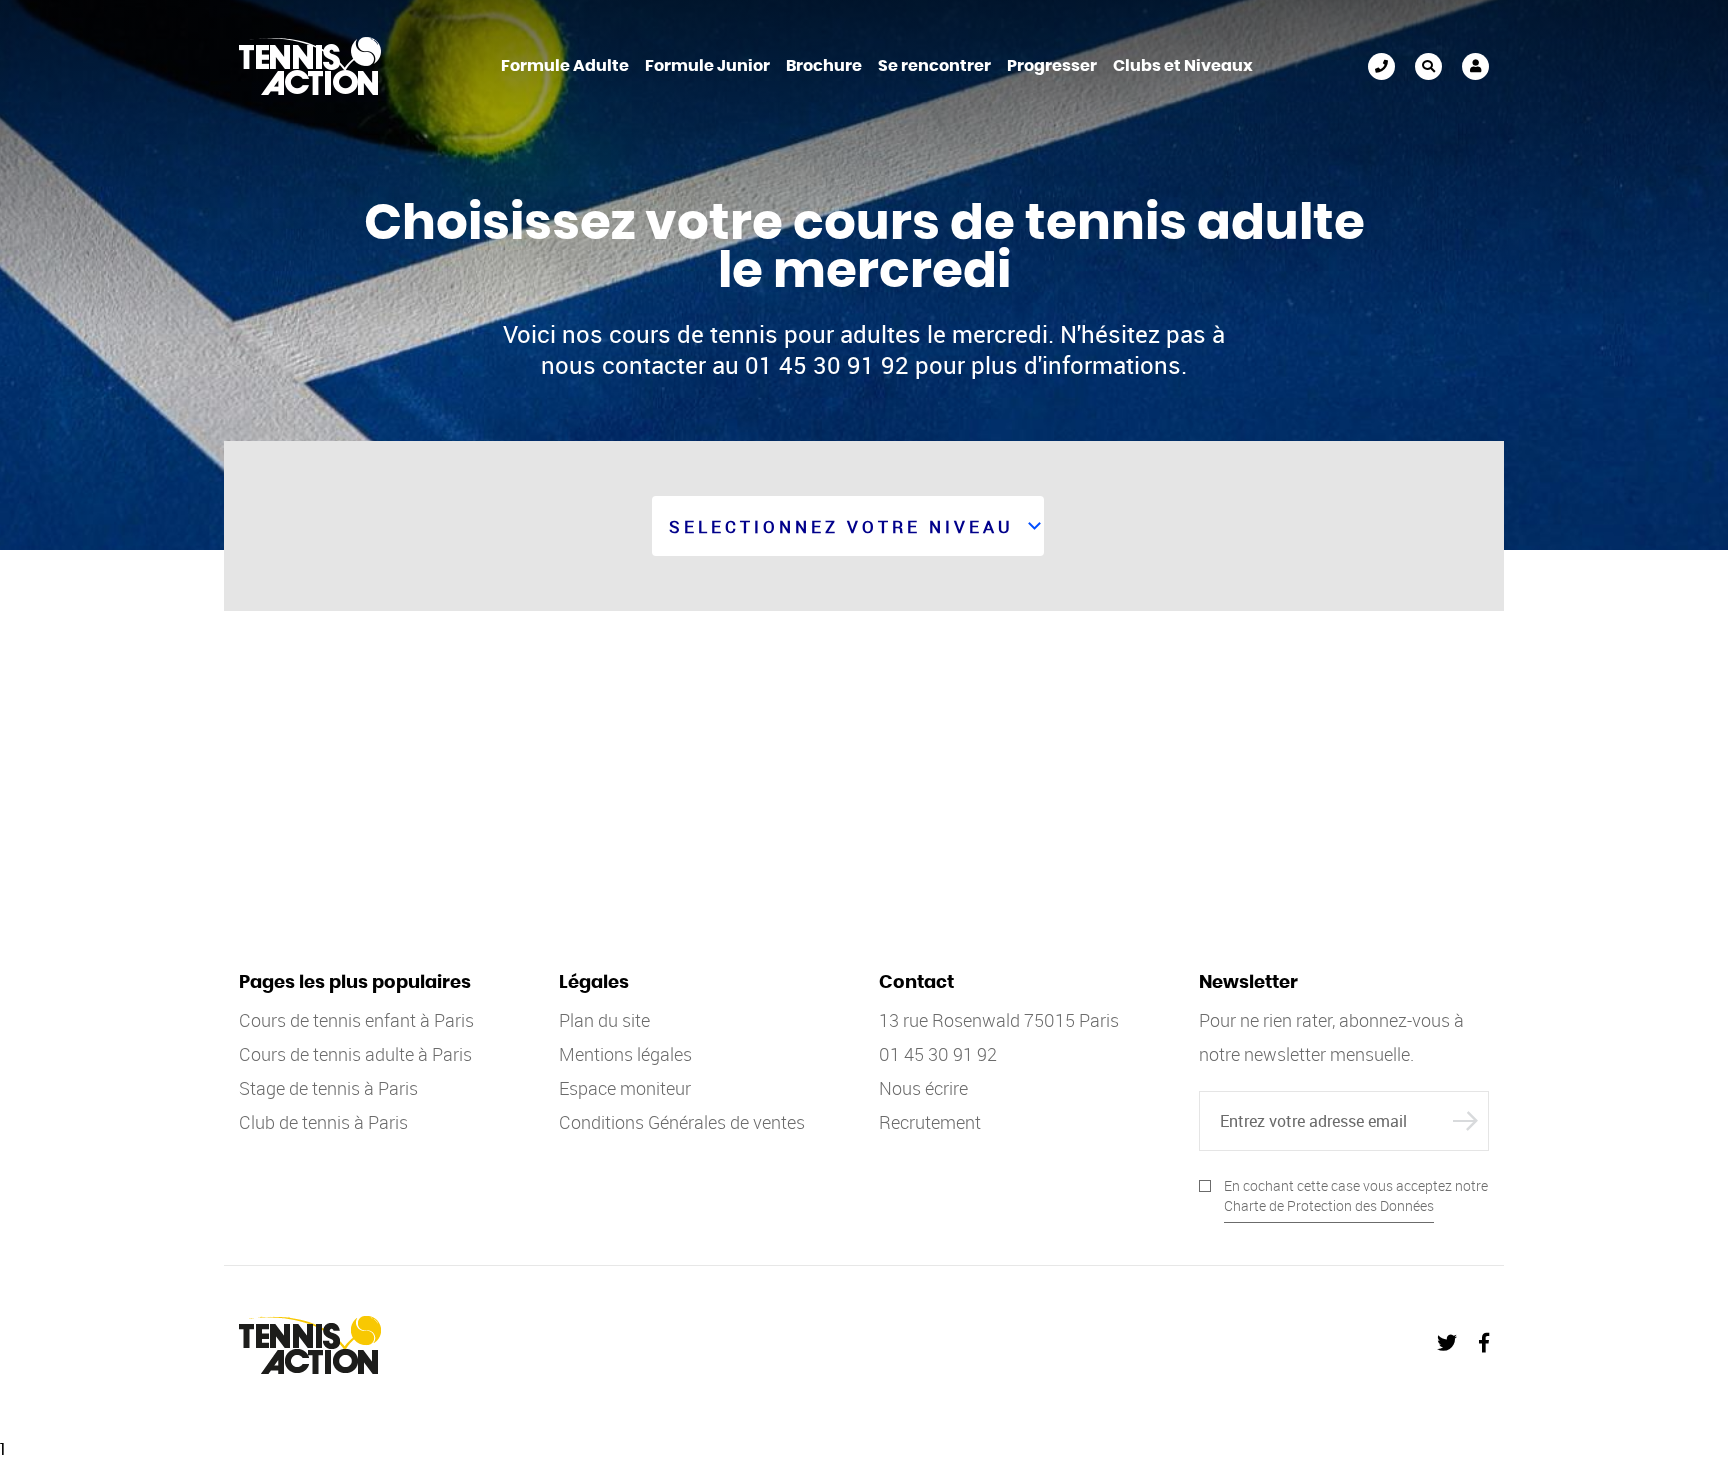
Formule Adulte (565, 66)
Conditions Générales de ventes (682, 1122)
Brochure (824, 66)
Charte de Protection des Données (1329, 1205)
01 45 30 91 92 (1381, 66)
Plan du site (604, 1020)
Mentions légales (625, 1054)
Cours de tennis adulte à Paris (355, 1054)
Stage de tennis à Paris (328, 1088)
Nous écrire (923, 1088)
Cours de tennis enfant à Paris (356, 1020)
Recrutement (930, 1122)
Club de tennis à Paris (323, 1122)
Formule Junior (707, 66)
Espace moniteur (625, 1088)
